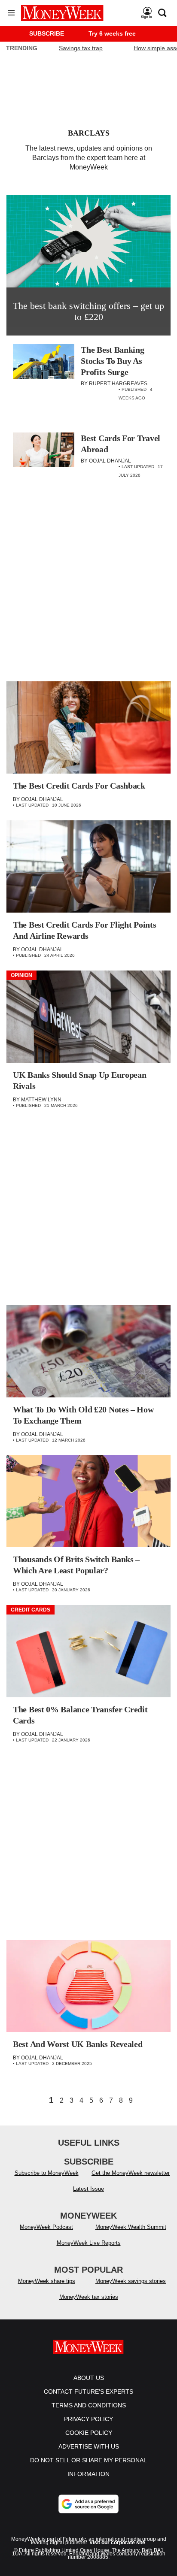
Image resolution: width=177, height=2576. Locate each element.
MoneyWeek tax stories (89, 2297)
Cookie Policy (89, 2433)
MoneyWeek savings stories (131, 2281)
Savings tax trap (81, 48)
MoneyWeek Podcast (46, 2227)
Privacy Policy (88, 2419)
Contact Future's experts (88, 2392)
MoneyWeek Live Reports (89, 2243)
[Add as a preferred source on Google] (88, 2504)
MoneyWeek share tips (47, 2281)
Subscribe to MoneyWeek (47, 2173)
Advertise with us (89, 2446)
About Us (89, 2378)
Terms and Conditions (89, 2405)
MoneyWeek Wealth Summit (131, 2227)
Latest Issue (88, 2189)
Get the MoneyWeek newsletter (131, 2173)
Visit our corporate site (117, 2543)
